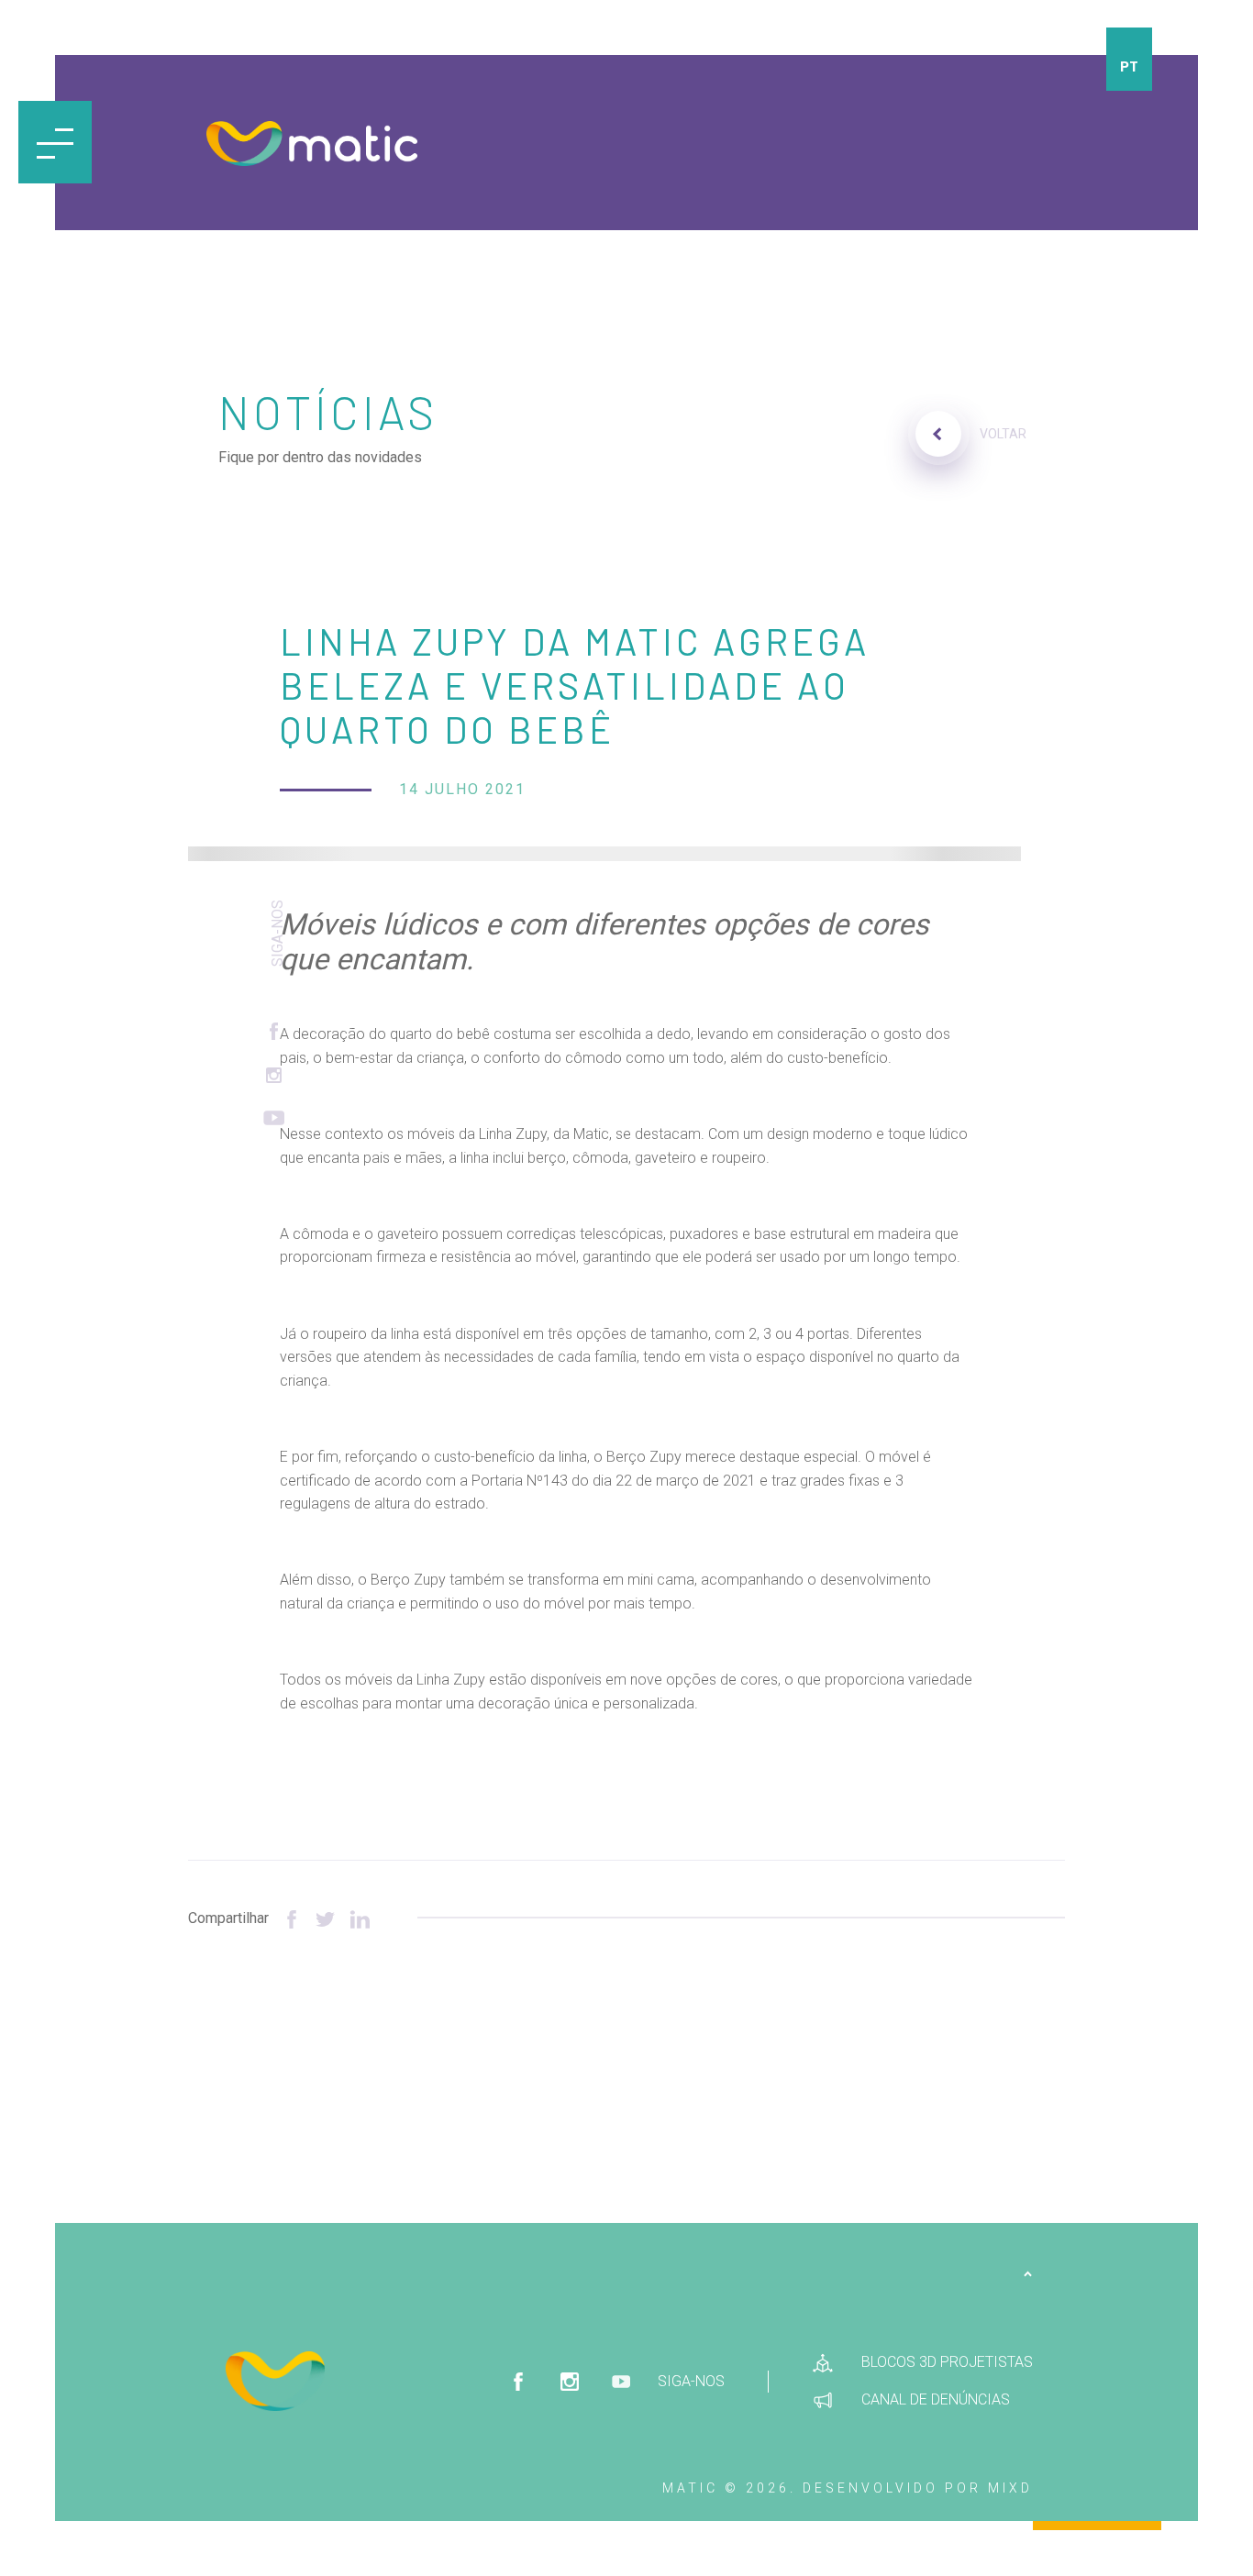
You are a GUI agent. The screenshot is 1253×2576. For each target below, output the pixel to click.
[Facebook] (292, 1918)
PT (1129, 66)
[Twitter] (326, 1918)
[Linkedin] (360, 1918)
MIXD (1010, 2488)
